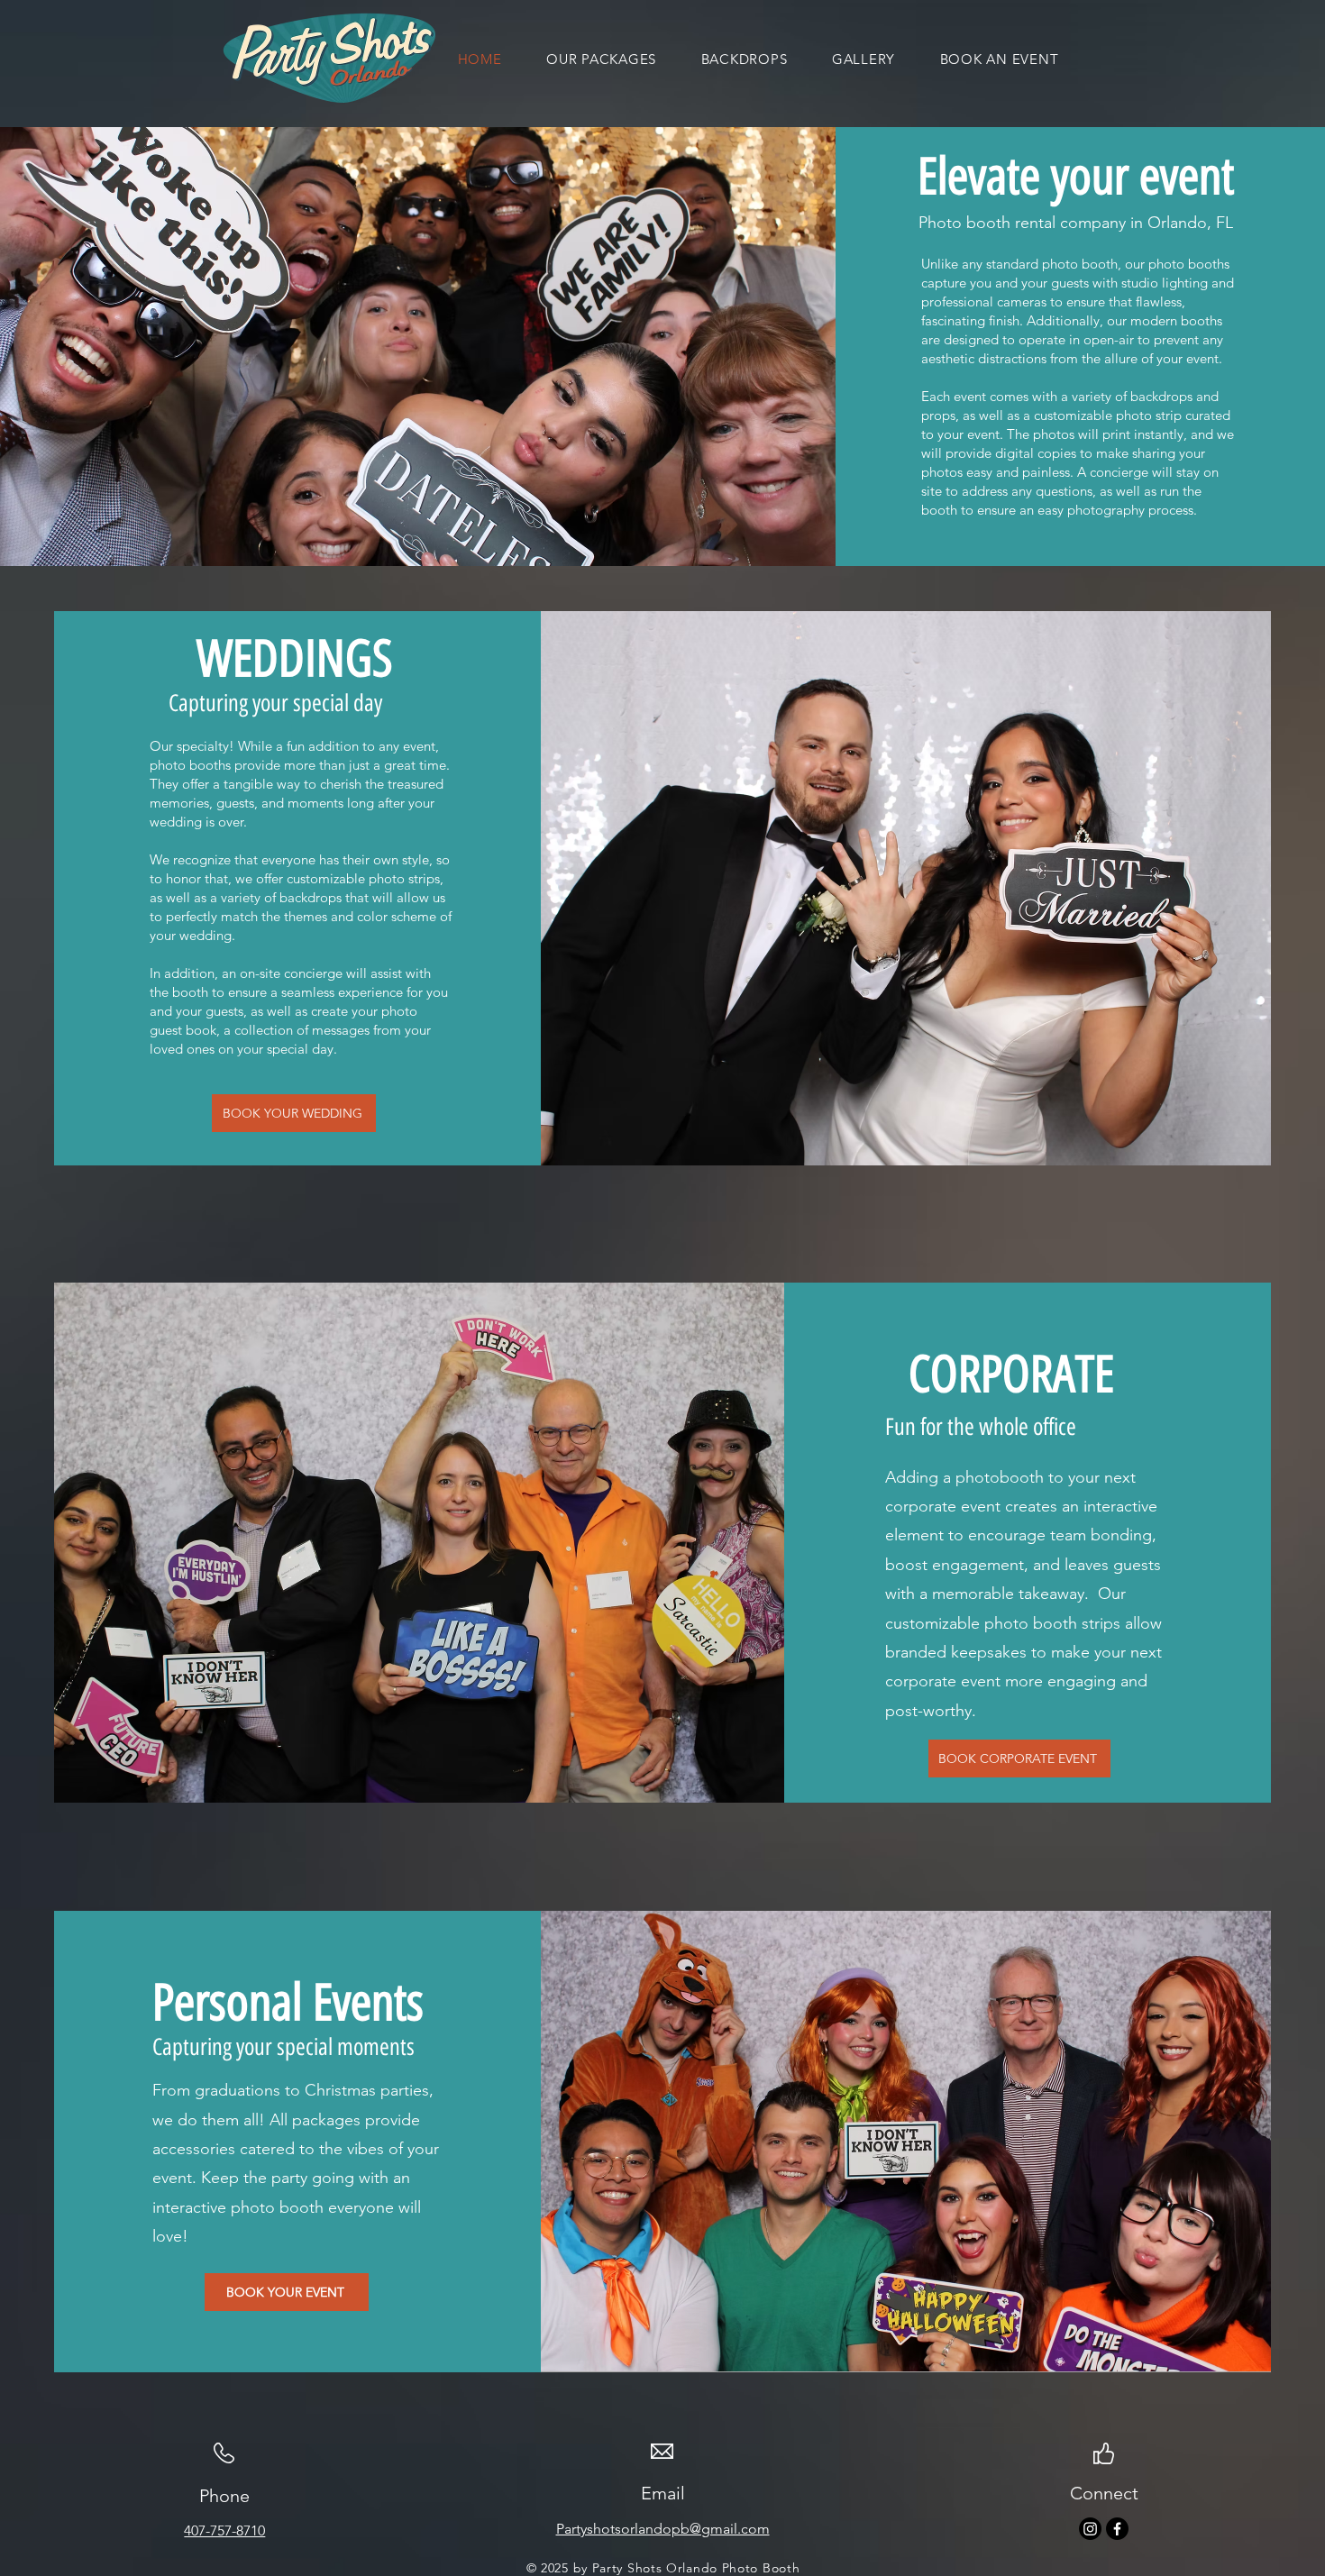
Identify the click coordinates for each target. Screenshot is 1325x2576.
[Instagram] (1090, 2529)
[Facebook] (1117, 2529)
